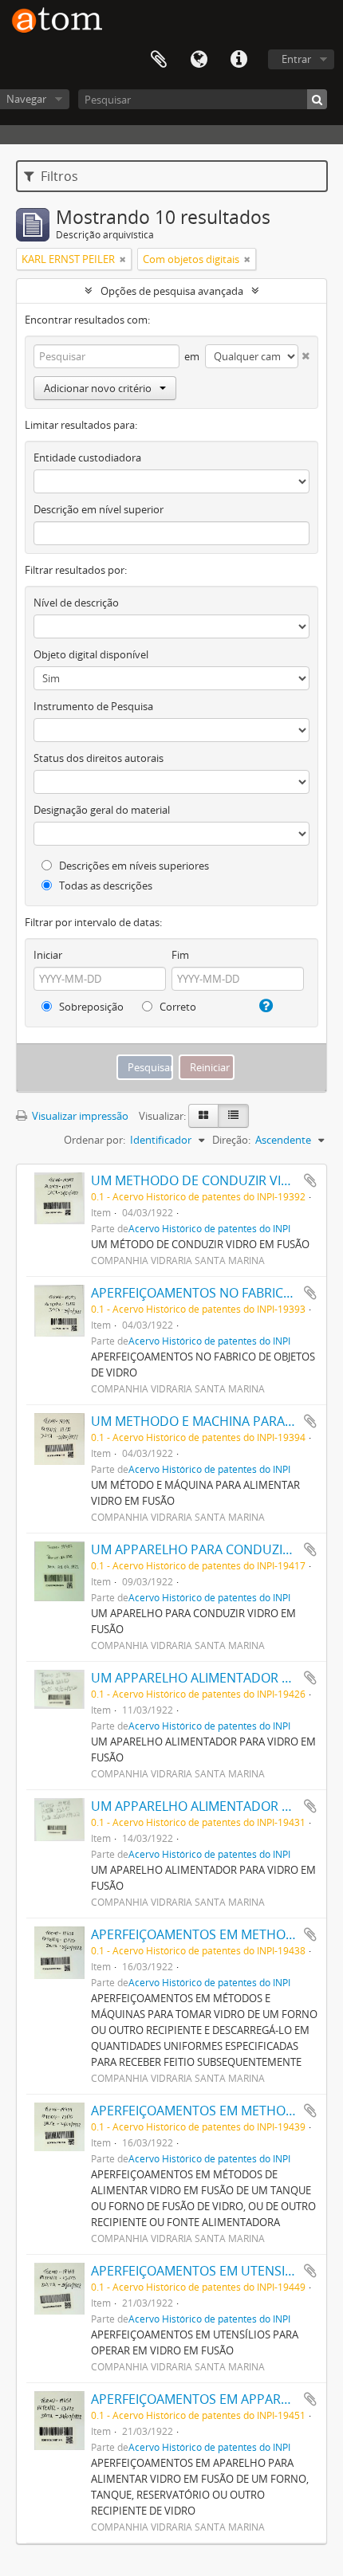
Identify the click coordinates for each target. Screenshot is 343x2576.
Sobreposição (90, 1007)
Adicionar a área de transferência (310, 1180)
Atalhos (239, 60)
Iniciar (48, 955)
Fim (180, 955)
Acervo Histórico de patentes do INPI (209, 1228)
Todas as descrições (104, 885)
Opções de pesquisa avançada (172, 291)
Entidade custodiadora (87, 457)
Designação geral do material (102, 810)
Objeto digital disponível (91, 654)
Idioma (199, 60)
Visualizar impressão (79, 1116)
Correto (177, 1007)
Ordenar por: (95, 1140)
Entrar (296, 59)
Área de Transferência (159, 60)
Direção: (231, 1140)
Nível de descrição (76, 603)
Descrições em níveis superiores (133, 866)
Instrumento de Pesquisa (93, 706)
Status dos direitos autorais (99, 758)
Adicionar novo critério (98, 388)
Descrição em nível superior (99, 509)
